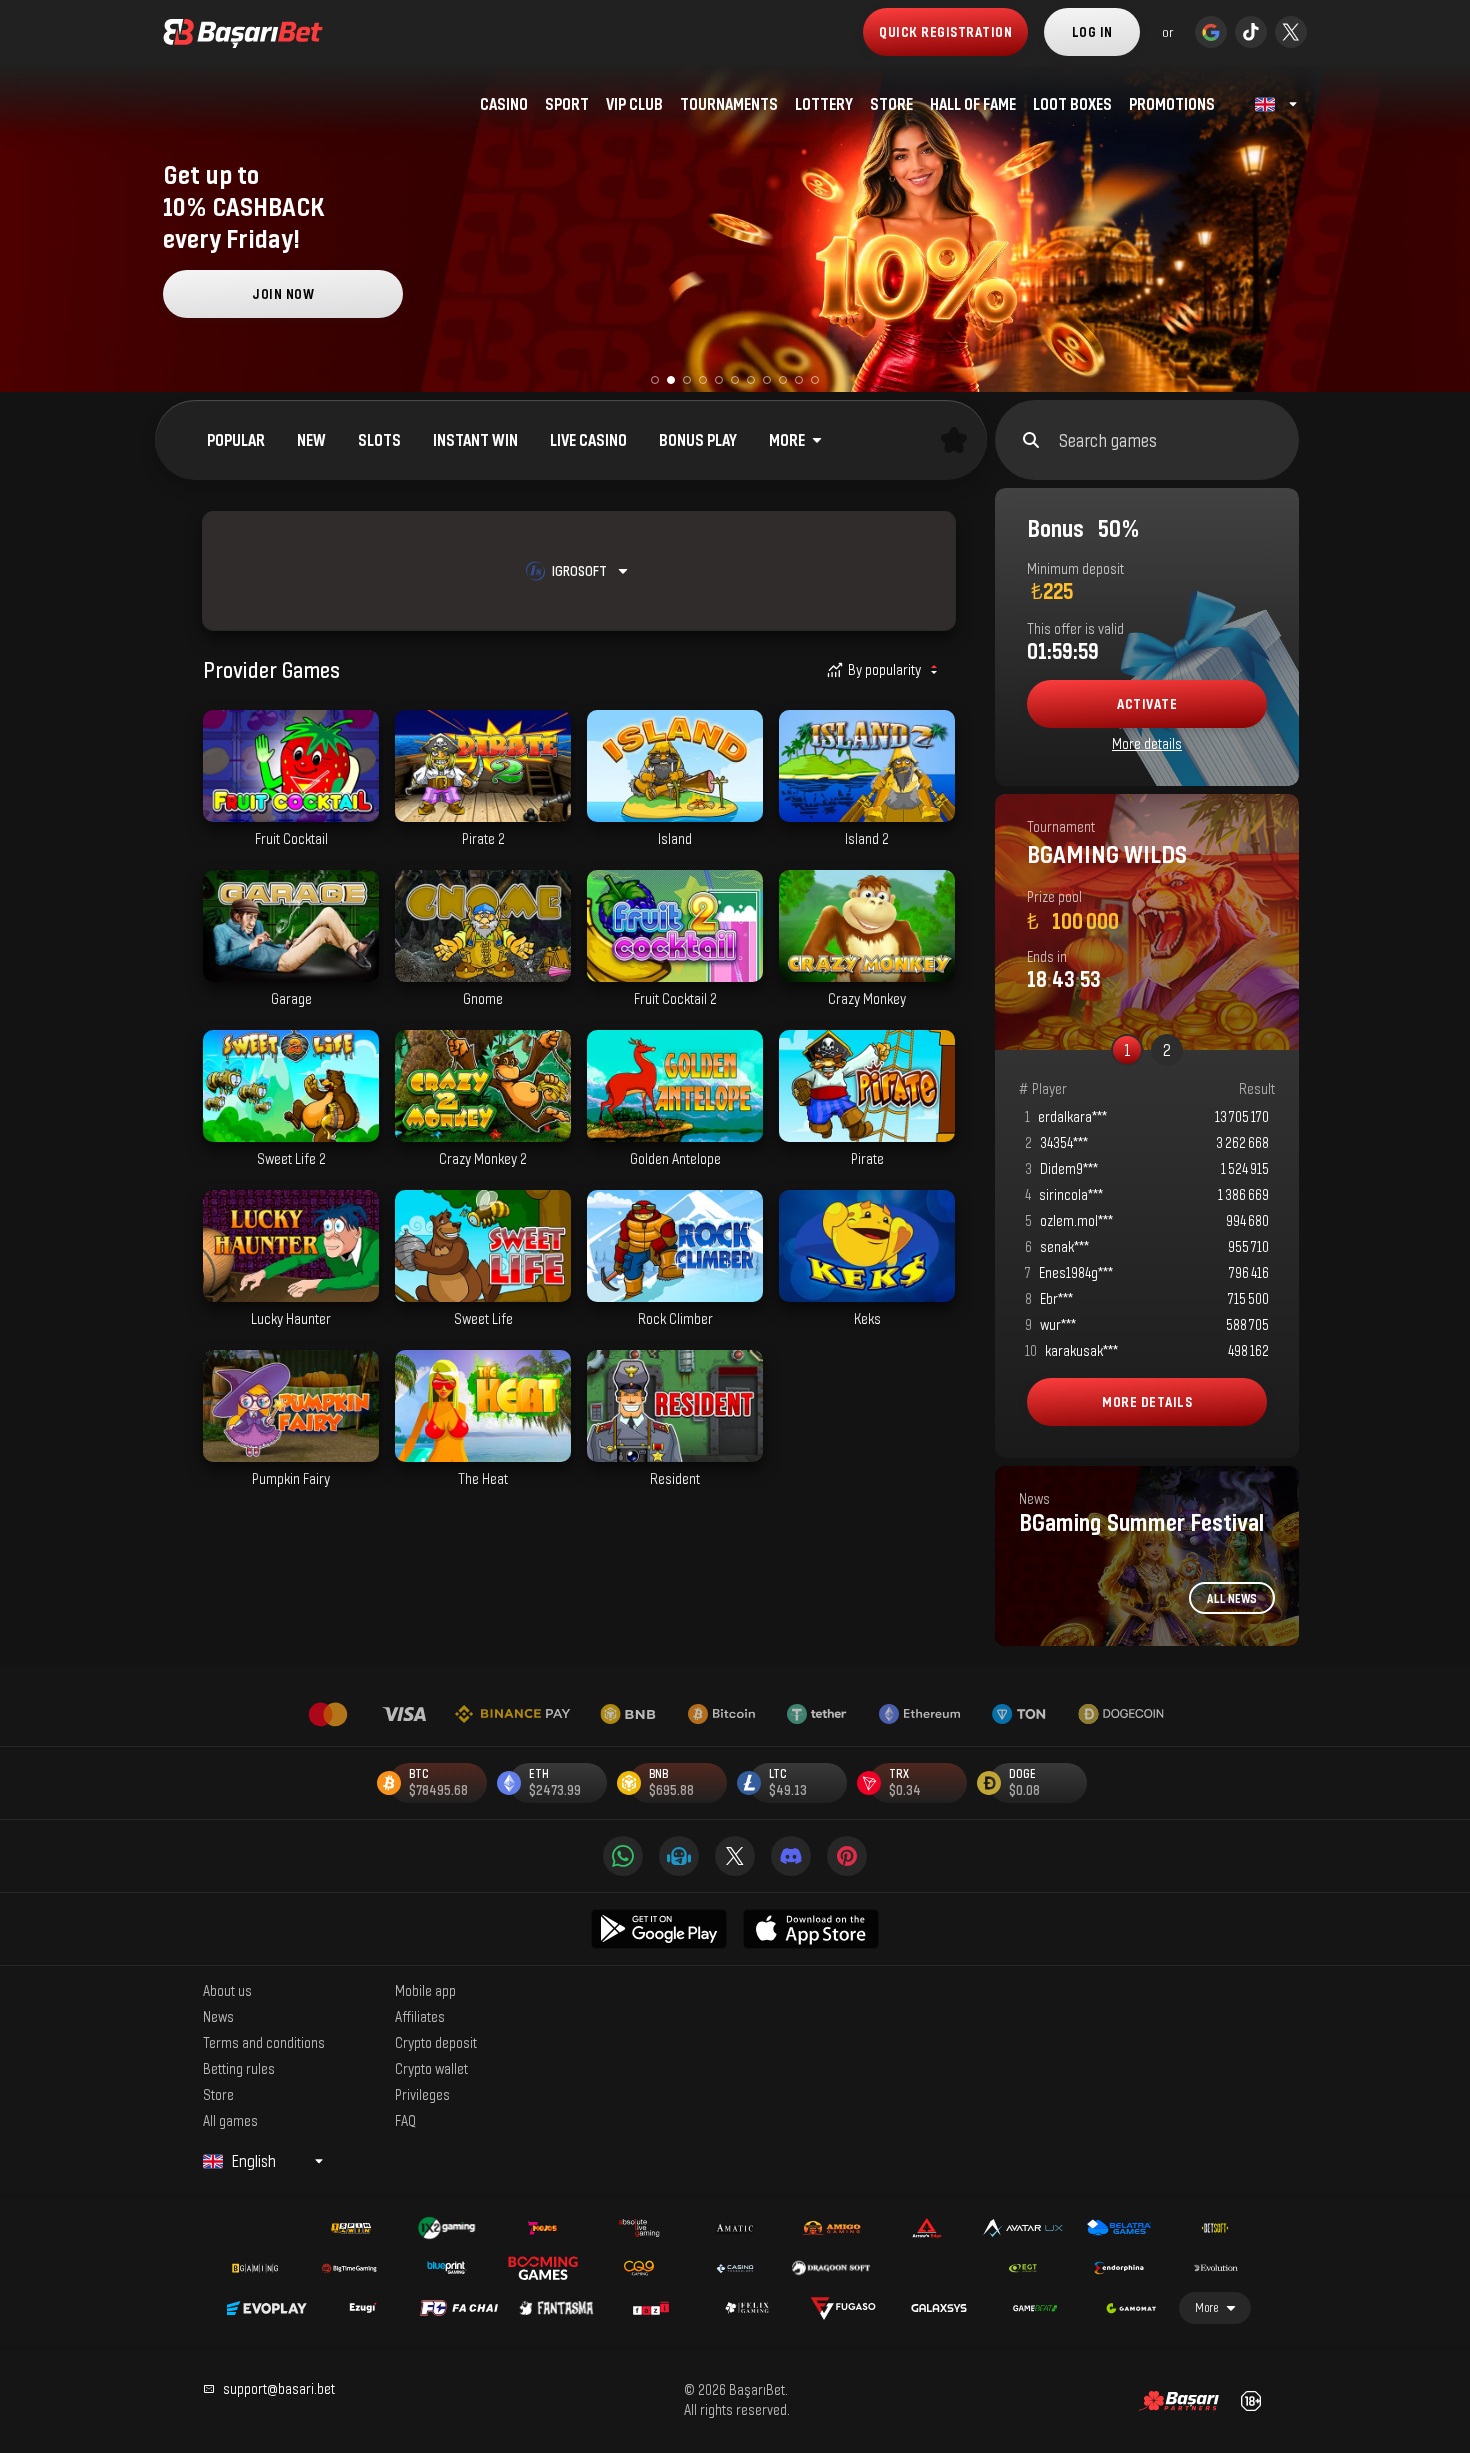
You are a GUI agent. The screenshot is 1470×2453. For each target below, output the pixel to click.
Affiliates (420, 2016)
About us (227, 1990)
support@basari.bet (279, 2388)
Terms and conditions (264, 2042)
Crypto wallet (431, 2068)
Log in (1092, 31)
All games (230, 2120)
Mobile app (425, 1990)
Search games (1108, 440)
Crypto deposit (436, 2042)
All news (1232, 1598)
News (218, 2016)
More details (1147, 743)
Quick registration (945, 31)
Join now (283, 293)
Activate (1147, 703)
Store (218, 2094)
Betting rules (239, 2068)
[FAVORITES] (954, 440)
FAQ (405, 2120)
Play (291, 811)
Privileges (422, 2094)
